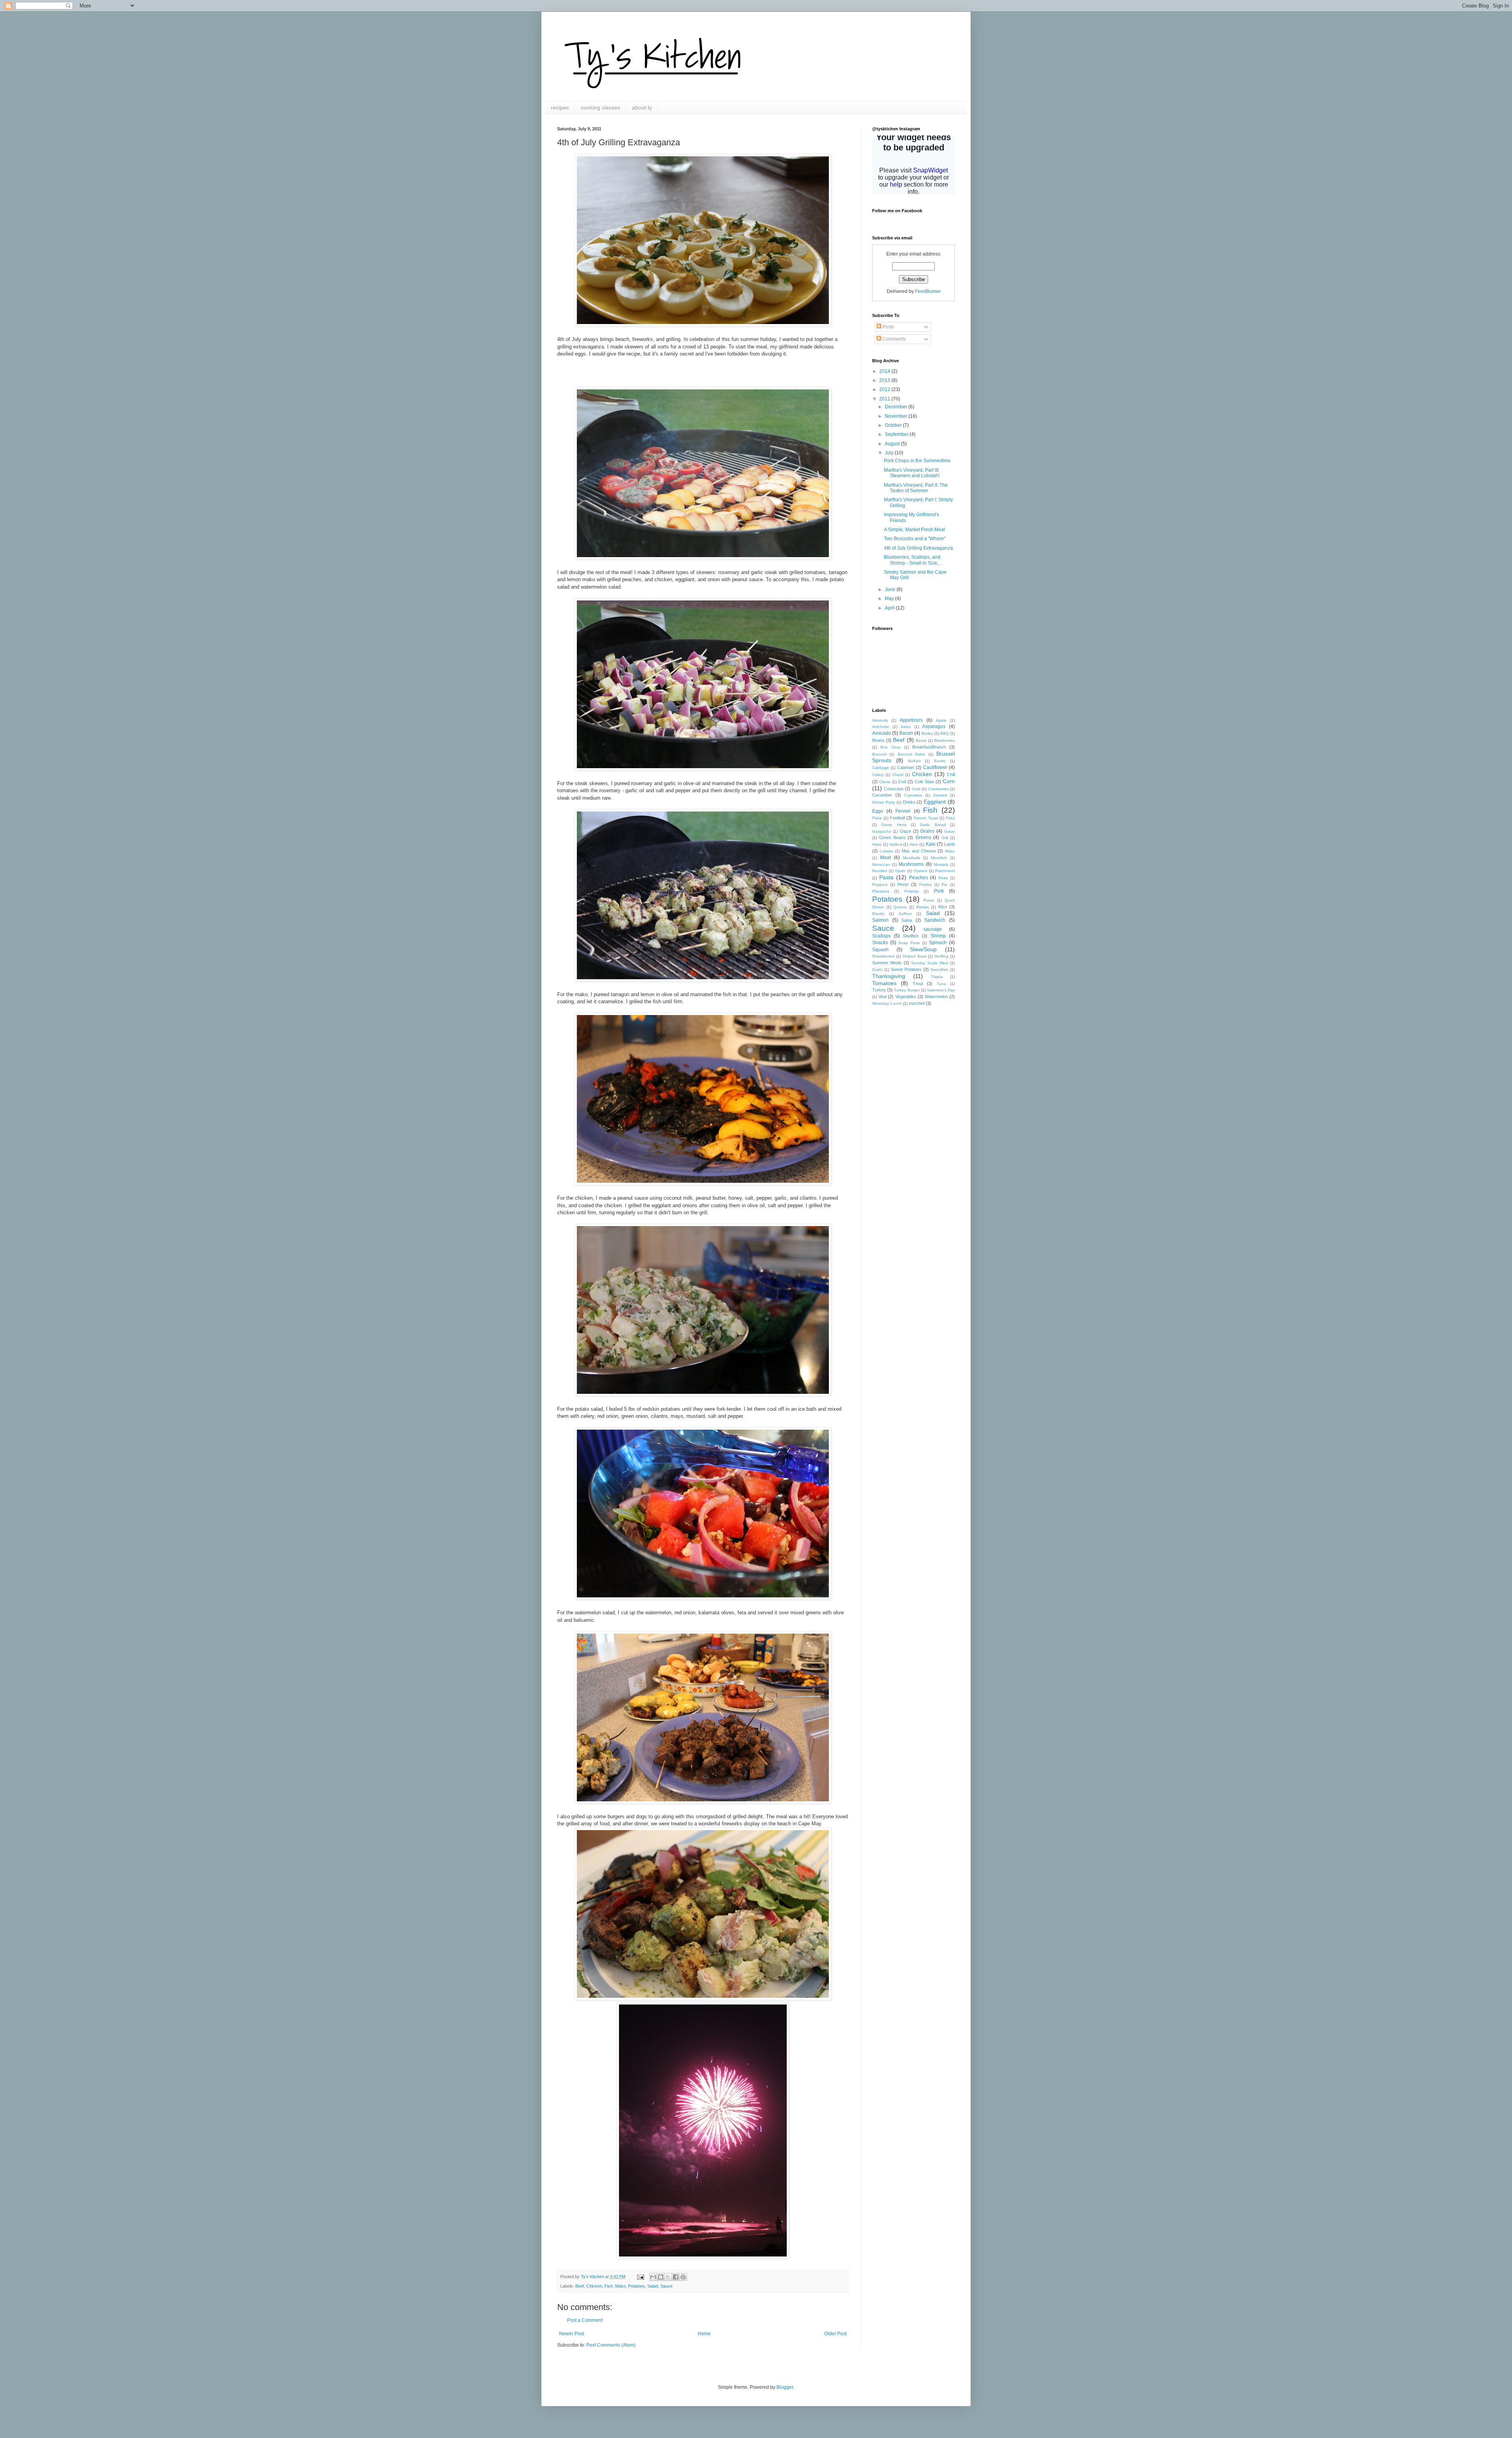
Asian (906, 727)
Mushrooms (911, 864)
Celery (878, 775)
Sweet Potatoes (906, 969)
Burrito (940, 761)
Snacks (880, 943)
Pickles (925, 885)
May (890, 598)
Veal (882, 997)
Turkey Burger (907, 990)
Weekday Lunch (887, 1003)
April (890, 608)
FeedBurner (928, 291)
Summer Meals (887, 963)
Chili (951, 774)
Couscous (894, 789)
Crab (916, 789)
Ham (914, 844)
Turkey (879, 990)
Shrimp (938, 936)
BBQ (945, 733)
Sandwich (935, 920)
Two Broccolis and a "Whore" (915, 539)
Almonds (880, 720)
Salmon (880, 920)
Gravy (950, 831)
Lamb (950, 844)
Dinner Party (884, 802)
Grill (945, 838)
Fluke (877, 818)
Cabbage (881, 768)
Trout (918, 984)
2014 (885, 371)
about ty (642, 107)
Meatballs (912, 858)
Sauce (666, 2286)
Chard (898, 775)
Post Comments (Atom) (611, 2345)
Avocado (882, 733)
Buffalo (914, 761)
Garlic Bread (933, 825)
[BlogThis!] (661, 2277)
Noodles (880, 871)
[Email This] (653, 2277)
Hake (877, 844)
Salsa (907, 920)
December (897, 407)
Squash (880, 950)
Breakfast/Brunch (929, 747)
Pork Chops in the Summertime (917, 461)
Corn (949, 781)
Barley (927, 733)
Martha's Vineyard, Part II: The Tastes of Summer (916, 488)
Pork (939, 891)
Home (704, 2334)
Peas (943, 878)
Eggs (878, 811)
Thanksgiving (889, 976)
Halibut (896, 844)
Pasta (886, 877)
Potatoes (636, 2286)
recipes (560, 107)
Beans (878, 740)
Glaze (905, 831)
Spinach (938, 943)
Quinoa (900, 907)
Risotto (878, 914)
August (893, 444)
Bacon (906, 733)
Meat (885, 858)
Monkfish (939, 858)
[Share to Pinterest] (683, 2277)
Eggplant (935, 802)
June (891, 589)
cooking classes (600, 107)
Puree (929, 900)
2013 (885, 380)
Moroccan (881, 864)
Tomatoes (884, 983)
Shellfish (911, 936)
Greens (923, 837)
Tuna (941, 984)
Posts (888, 327)
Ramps (923, 907)
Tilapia (937, 977)
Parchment (945, 871)
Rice (943, 907)
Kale (931, 844)
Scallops (881, 936)
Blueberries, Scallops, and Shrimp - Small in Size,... (913, 560)
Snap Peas (909, 943)
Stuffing (941, 956)
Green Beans (892, 837)
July (890, 453)
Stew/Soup (923, 949)
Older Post (835, 2334)
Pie (944, 885)
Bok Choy (890, 747)
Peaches (919, 878)
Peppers (880, 885)
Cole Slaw (924, 782)
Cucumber (882, 795)
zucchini (917, 1003)
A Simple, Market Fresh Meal (914, 530)
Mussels (941, 864)
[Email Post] (640, 2277)
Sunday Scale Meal (930, 963)
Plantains (881, 891)
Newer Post (572, 2334)
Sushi (877, 970)
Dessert (940, 795)
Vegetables (906, 997)
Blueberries (945, 740)
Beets (921, 740)
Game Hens (894, 825)
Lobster (887, 851)
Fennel (903, 811)
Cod (902, 782)
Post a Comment (585, 2320)
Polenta (912, 891)
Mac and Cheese (919, 851)
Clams (885, 782)
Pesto (903, 884)
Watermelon (936, 997)
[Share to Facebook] (676, 2277)
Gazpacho (882, 831)
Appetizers (911, 720)
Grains (927, 831)
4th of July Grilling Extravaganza (918, 548)
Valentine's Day (941, 990)
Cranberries (939, 789)
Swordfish (939, 970)
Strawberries (883, 956)
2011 (885, 399)
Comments (893, 339)
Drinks (909, 802)
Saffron (905, 914)
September (897, 434)
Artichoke (881, 727)
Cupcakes (913, 795)
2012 (885, 389)
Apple (941, 720)
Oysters (920, 871)
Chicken (594, 2286)
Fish (609, 2286)
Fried (950, 818)
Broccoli (879, 754)
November (897, 416)
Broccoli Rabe (911, 754)
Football (897, 818)
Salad (653, 2286)
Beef (580, 2286)
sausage (933, 929)
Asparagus (934, 726)
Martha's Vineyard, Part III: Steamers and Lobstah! (912, 473)
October (894, 425)
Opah (900, 871)
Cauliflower (935, 767)
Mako (620, 2286)
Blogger (785, 2387)
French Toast (926, 818)
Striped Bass (914, 956)
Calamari (905, 767)
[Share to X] (668, 2277)
